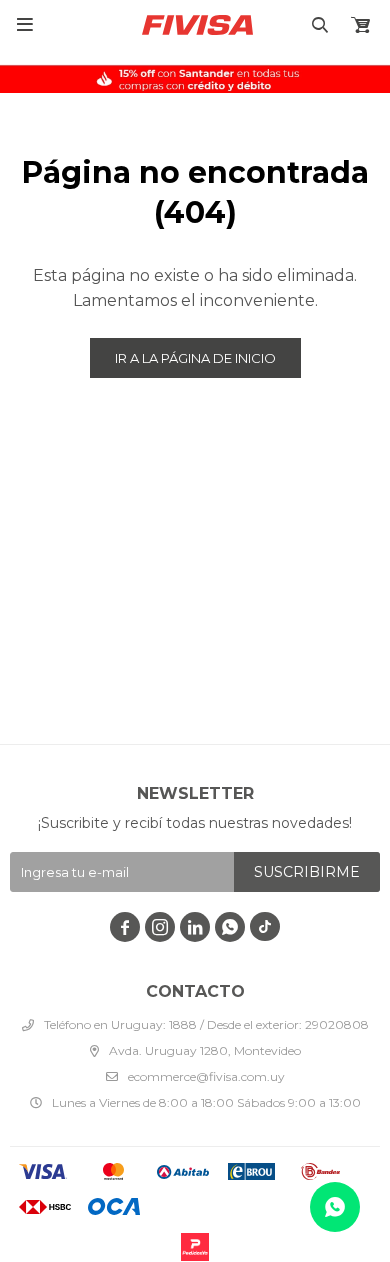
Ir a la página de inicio (195, 358)
